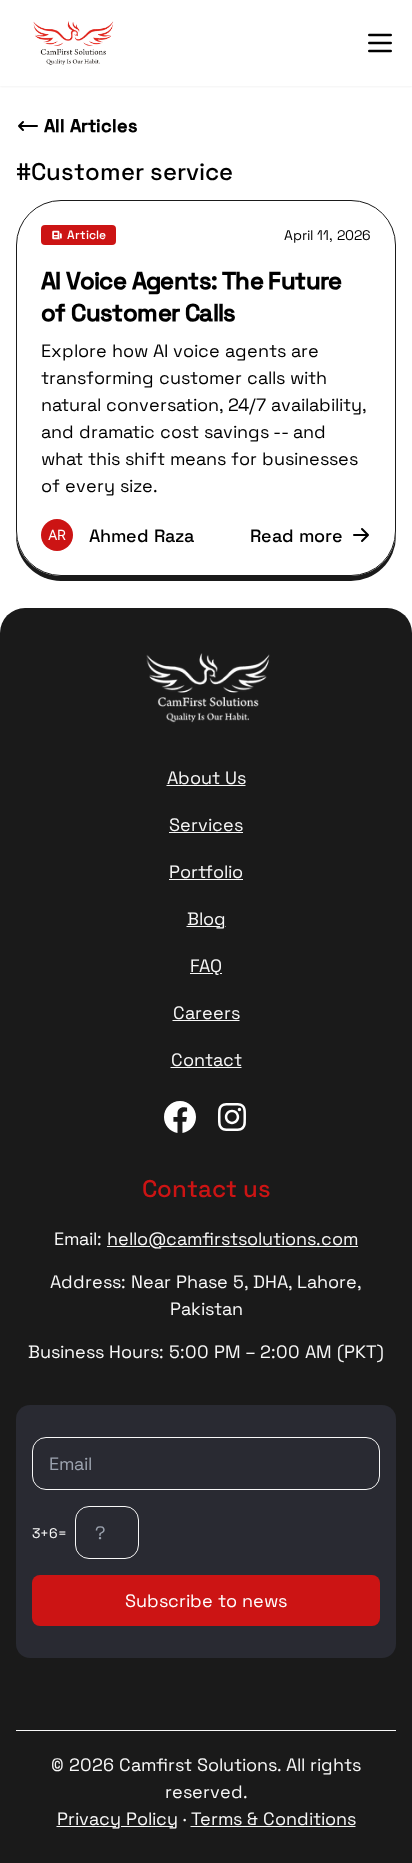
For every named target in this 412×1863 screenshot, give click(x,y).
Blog (206, 918)
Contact (206, 1059)
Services (206, 824)
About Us (206, 777)
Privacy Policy (117, 1818)
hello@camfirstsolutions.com (232, 1238)
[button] (380, 43)
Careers (206, 1012)
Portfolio (206, 871)
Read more (296, 535)
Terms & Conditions (273, 1818)
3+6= (49, 1533)
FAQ (206, 965)
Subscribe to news (206, 1600)
